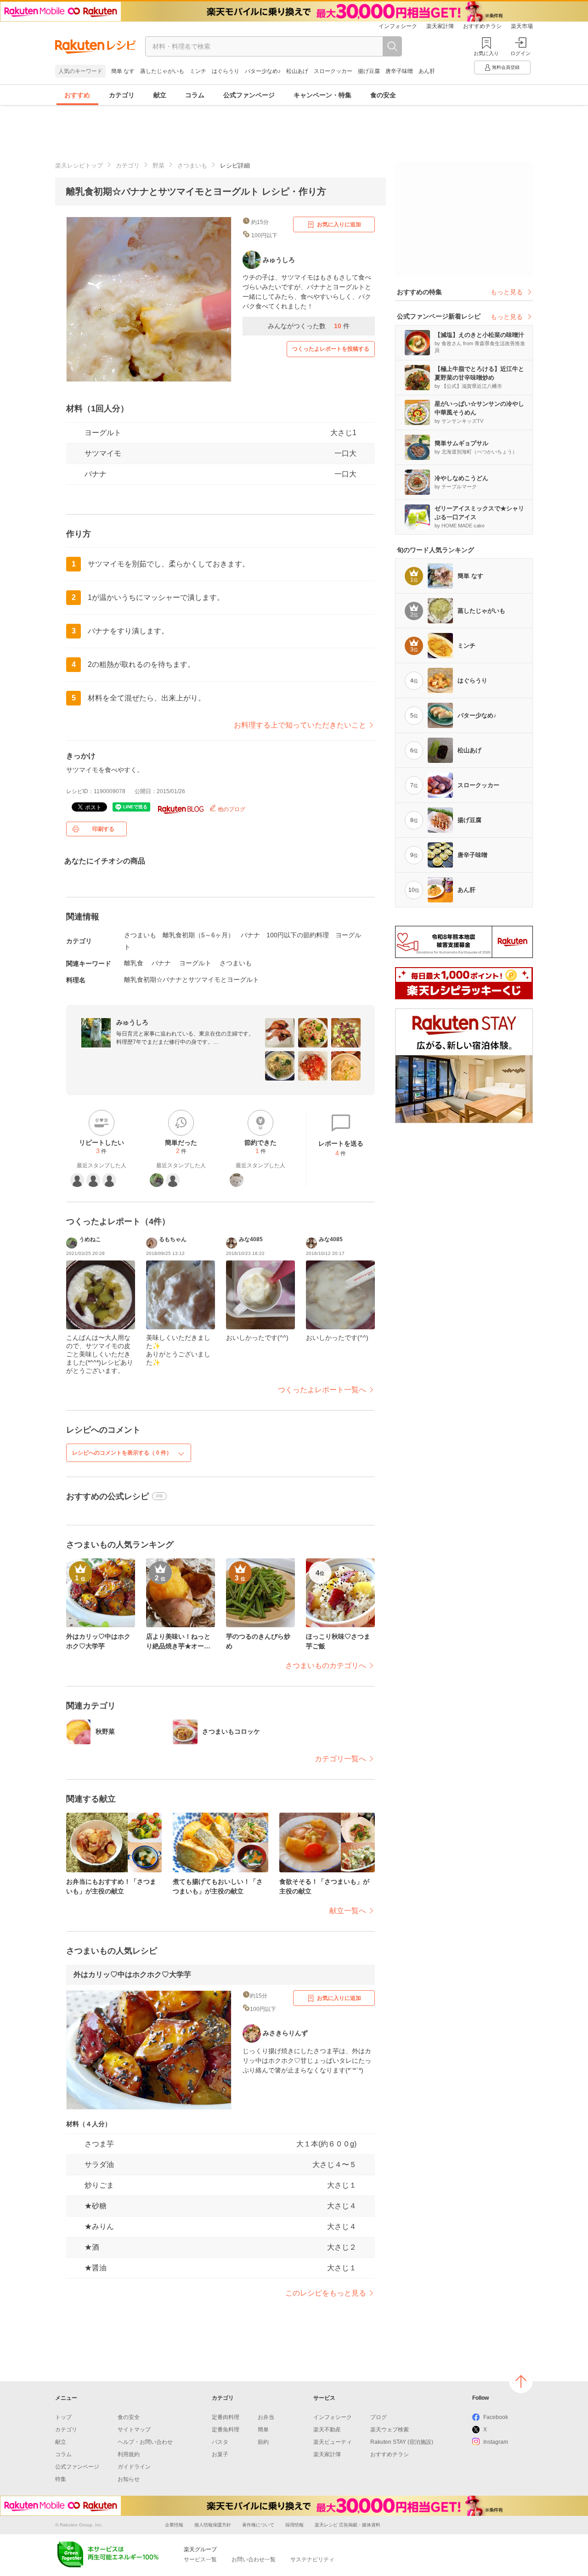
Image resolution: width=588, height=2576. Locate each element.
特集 (61, 2479)
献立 (160, 95)
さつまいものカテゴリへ (326, 1666)
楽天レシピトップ (79, 165)
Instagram (496, 2442)
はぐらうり (226, 71)
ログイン (520, 53)
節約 (263, 2442)
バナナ (96, 474)
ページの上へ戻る (521, 2381)
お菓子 (220, 2454)
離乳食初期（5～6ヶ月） (198, 935)
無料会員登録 (506, 67)
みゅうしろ (132, 1022)
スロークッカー (333, 71)
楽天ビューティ (333, 2442)
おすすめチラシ (482, 26)
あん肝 (427, 71)
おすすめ (77, 95)
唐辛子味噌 (399, 71)
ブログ (379, 2417)
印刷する (103, 829)
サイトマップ (134, 2430)
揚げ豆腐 (369, 71)
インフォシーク (398, 26)
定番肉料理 (226, 2417)
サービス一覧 (200, 2559)
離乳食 (134, 963)
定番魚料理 (226, 2430)
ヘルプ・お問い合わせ (145, 2442)
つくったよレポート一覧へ (322, 1390)
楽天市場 (522, 26)
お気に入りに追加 (339, 224)
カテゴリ (122, 95)
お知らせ (129, 2479)
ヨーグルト (103, 433)
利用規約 (129, 2454)
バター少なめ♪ (263, 71)
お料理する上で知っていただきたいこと (300, 725)
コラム (195, 95)
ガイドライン (134, 2467)
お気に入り (486, 53)
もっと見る (507, 292)
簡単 (263, 2430)
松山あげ (297, 71)
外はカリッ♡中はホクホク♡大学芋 (132, 1974)
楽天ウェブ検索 (390, 2430)
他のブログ (231, 809)
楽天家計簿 (440, 26)
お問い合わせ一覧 (254, 2559)
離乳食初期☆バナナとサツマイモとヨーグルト (192, 980)
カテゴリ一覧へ (340, 1759)
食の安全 (383, 95)
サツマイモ (103, 453)
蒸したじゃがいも (162, 71)
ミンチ (198, 71)
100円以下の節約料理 (298, 935)
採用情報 (294, 2525)
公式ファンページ (249, 95)
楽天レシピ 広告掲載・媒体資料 (348, 2525)
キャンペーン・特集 (322, 95)
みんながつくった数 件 (309, 326)
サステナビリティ (312, 2559)
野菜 (158, 165)
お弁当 (266, 2417)
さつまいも (192, 165)
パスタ (220, 2442)
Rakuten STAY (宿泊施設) (402, 2442)
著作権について (258, 2525)
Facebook (496, 2417)
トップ (63, 2417)
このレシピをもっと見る (326, 2293)
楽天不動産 (327, 2430)
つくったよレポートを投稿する (331, 349)
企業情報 (174, 2525)
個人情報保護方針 (213, 2525)
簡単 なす (123, 71)
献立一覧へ (348, 1911)
